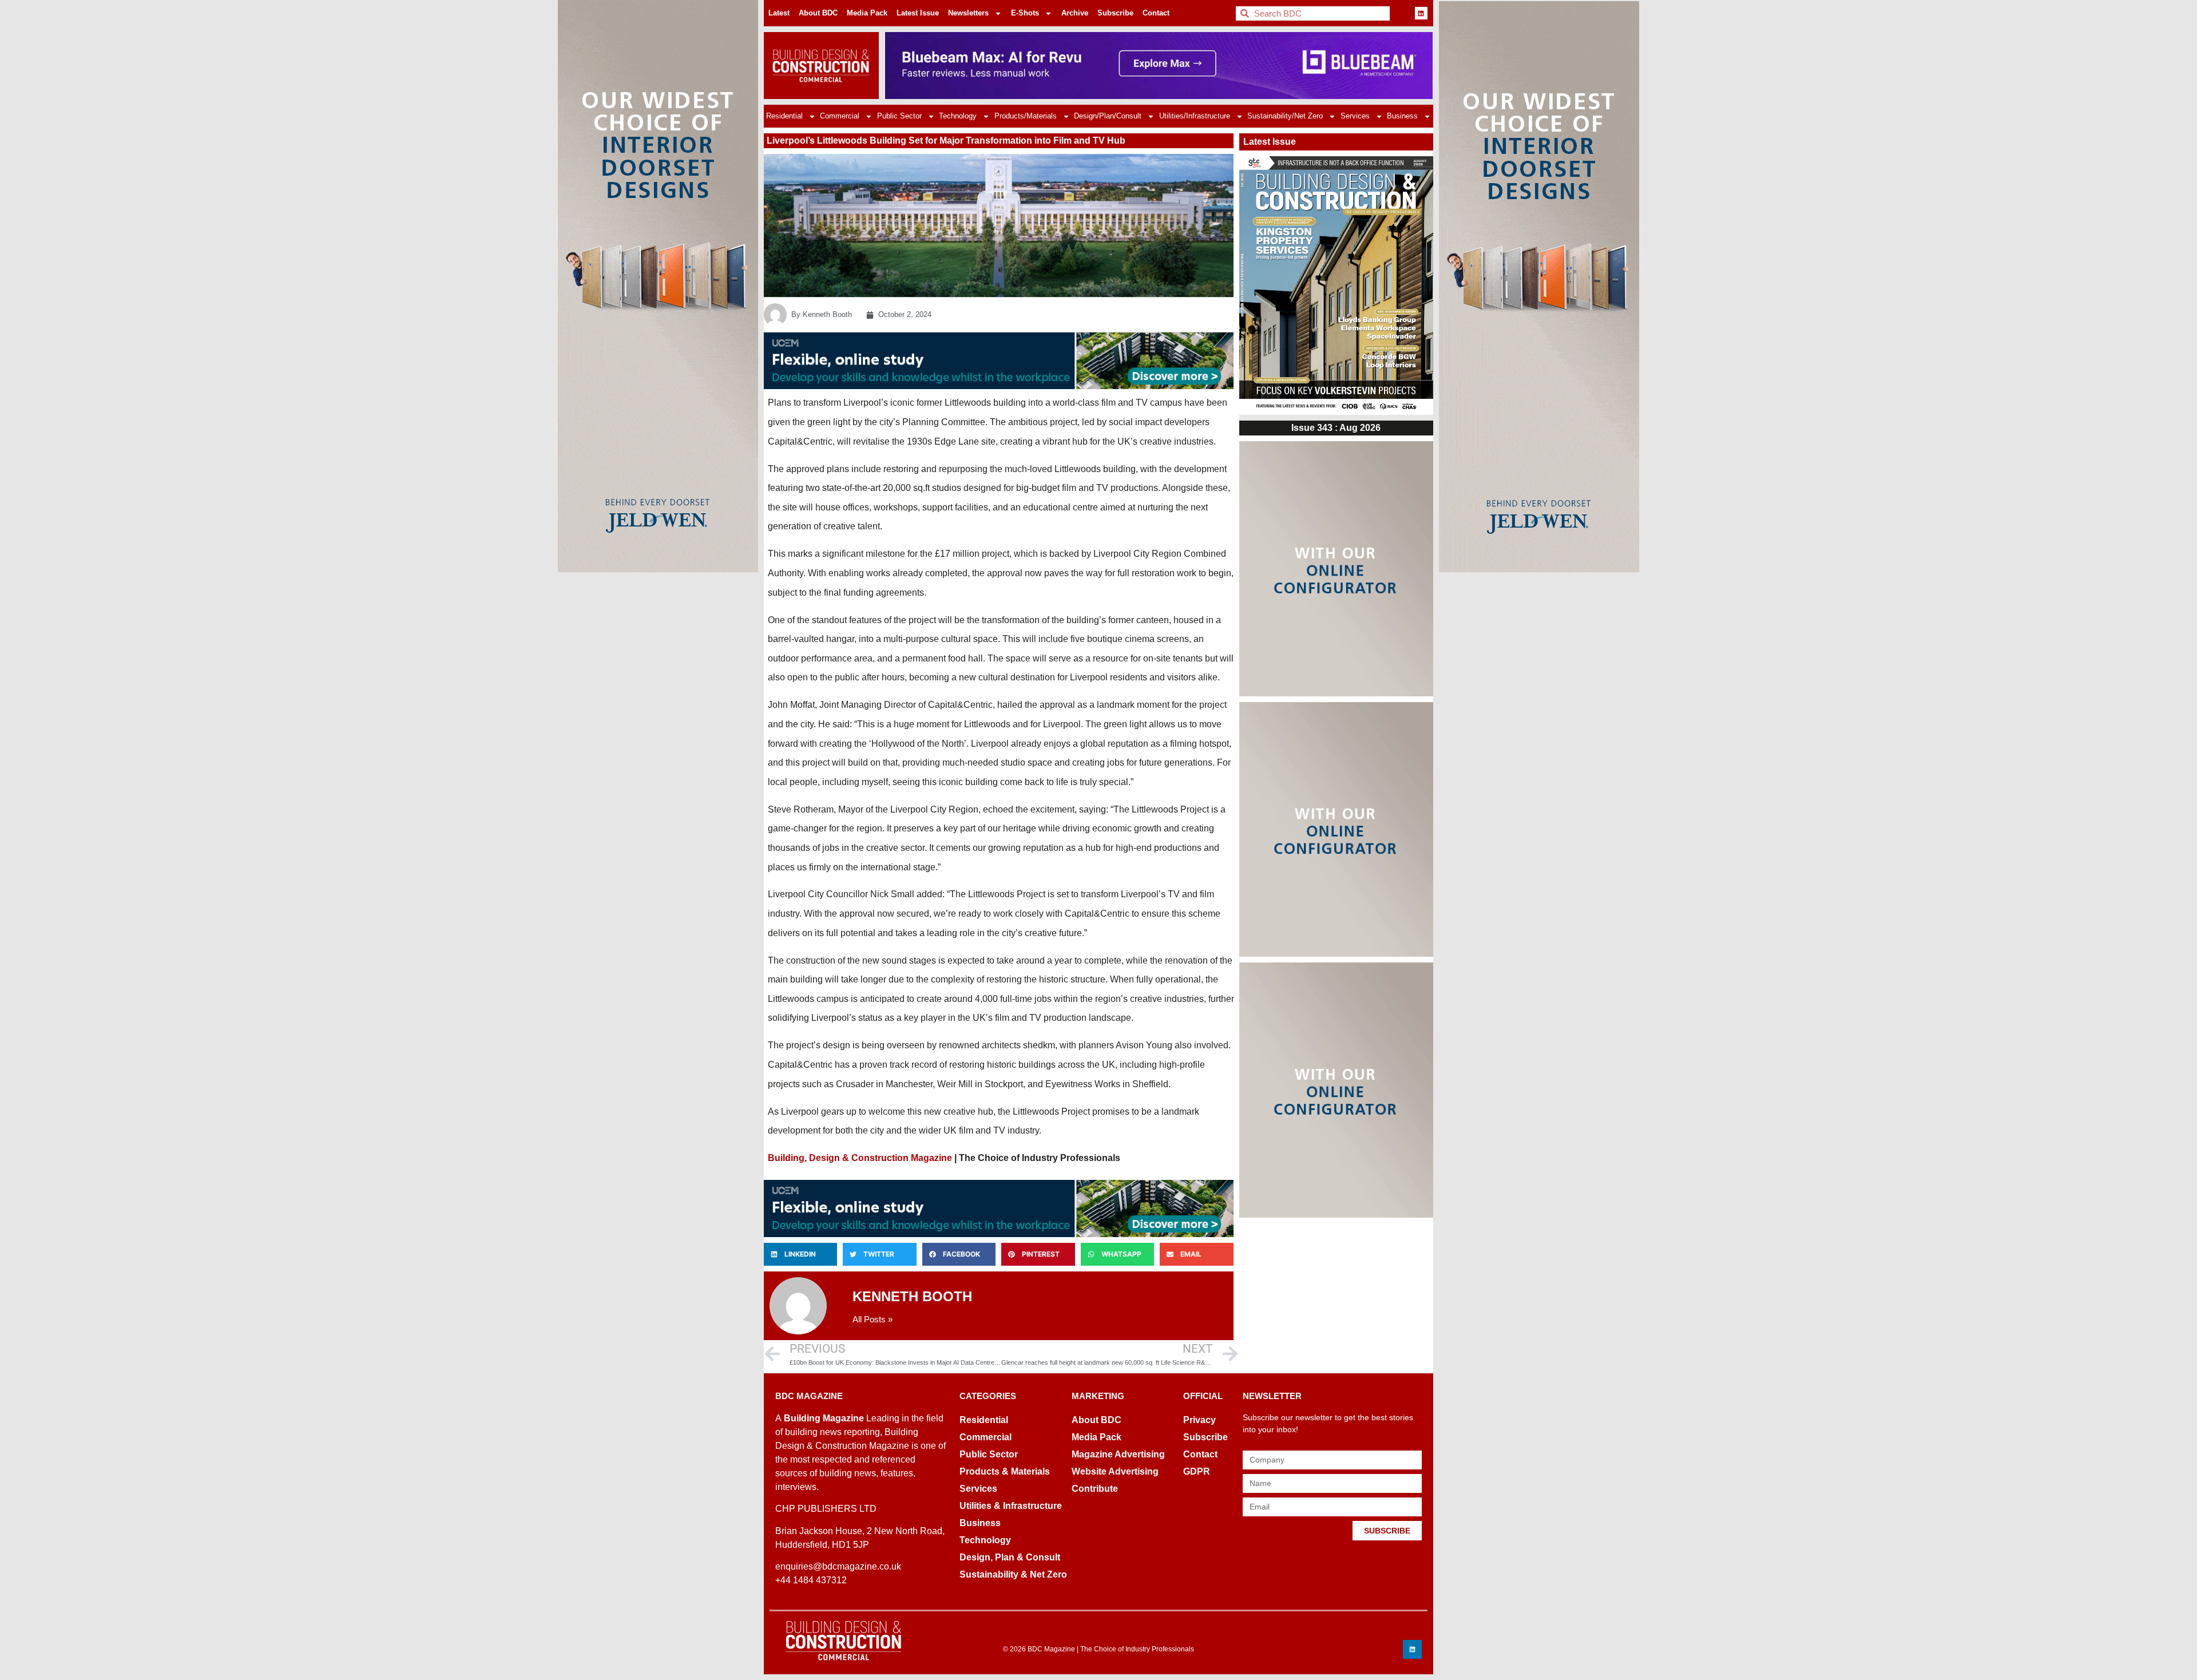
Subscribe (1115, 13)
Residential (784, 116)
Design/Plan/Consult (1108, 116)
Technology (958, 116)
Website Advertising (1115, 1471)
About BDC (818, 13)
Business (1402, 116)
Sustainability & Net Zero (1013, 1574)
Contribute (1095, 1489)
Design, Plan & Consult (1010, 1557)
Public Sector (899, 116)
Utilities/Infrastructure (1195, 116)
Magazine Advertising (1118, 1454)
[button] (800, 1254)
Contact (1156, 13)
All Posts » (873, 1319)
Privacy (1199, 1420)
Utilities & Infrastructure (1011, 1506)
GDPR (1197, 1471)
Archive (1075, 13)
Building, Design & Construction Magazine (860, 1158)
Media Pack (867, 13)
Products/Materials (1026, 116)
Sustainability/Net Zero (1285, 116)
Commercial (840, 116)
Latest (779, 13)
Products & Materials (1005, 1471)
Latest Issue (918, 13)
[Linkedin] (1421, 13)
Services (1355, 116)
